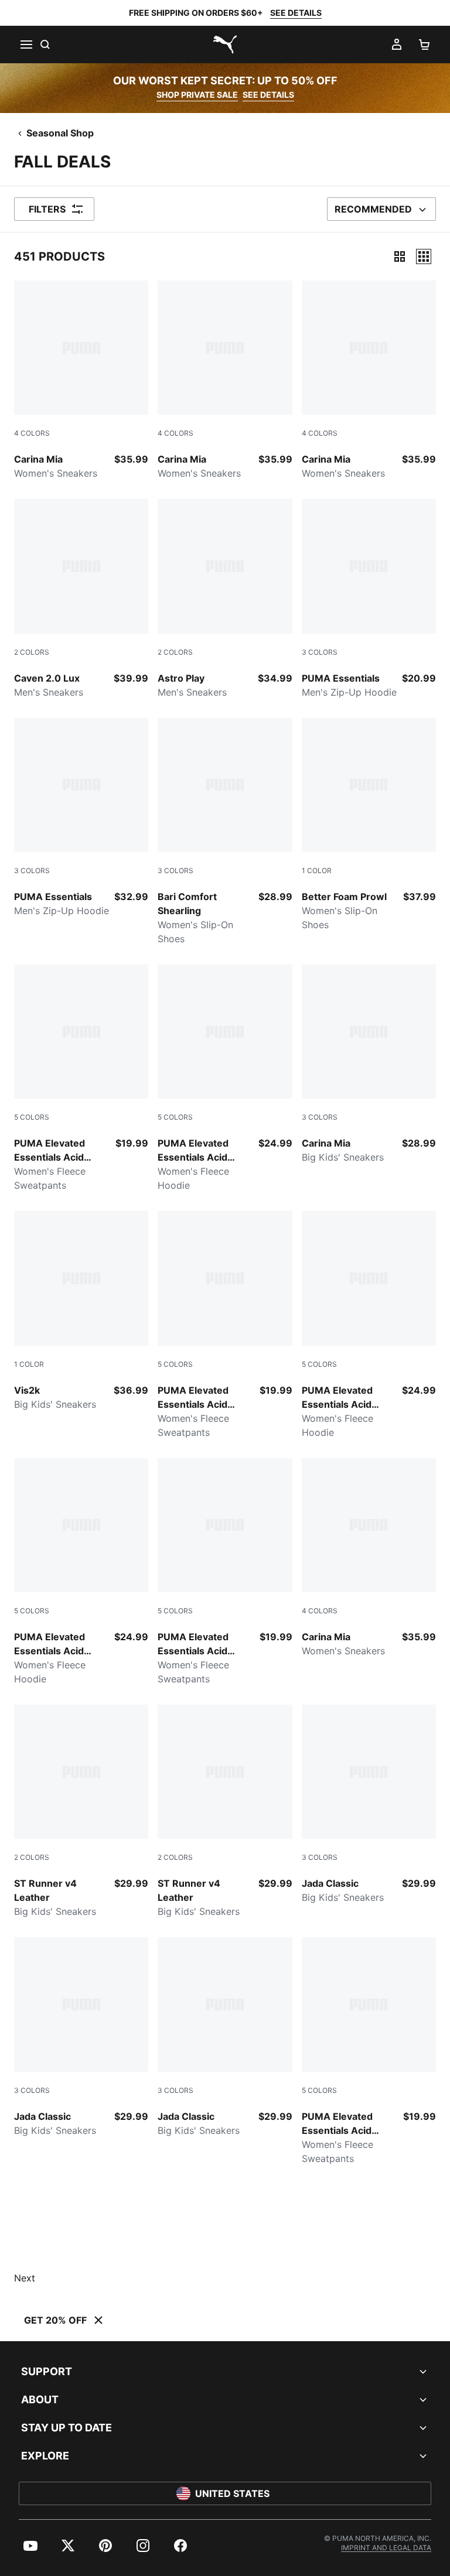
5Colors (32, 1117)
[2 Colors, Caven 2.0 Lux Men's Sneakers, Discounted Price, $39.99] (81, 599)
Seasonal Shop (60, 133)
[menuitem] (30, 2546)
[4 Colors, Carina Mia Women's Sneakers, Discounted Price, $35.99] (81, 380)
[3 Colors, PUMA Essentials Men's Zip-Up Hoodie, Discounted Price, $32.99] (81, 818)
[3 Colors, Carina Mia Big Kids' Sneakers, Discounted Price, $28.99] (369, 1064)
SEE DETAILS (296, 13)
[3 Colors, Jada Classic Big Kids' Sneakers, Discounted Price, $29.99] (369, 1804)
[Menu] (26, 45)
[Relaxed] (424, 256)
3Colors (320, 652)
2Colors (32, 652)
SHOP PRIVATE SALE (197, 95)
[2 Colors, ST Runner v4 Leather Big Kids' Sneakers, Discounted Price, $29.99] (81, 1812)
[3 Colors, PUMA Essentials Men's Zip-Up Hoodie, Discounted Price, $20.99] (369, 599)
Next (25, 2278)
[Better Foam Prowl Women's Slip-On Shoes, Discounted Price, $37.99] (369, 825)
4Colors (32, 433)
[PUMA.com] (225, 45)
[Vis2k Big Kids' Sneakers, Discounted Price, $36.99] (81, 1311)
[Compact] (400, 256)
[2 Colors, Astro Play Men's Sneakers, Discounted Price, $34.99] (225, 599)
